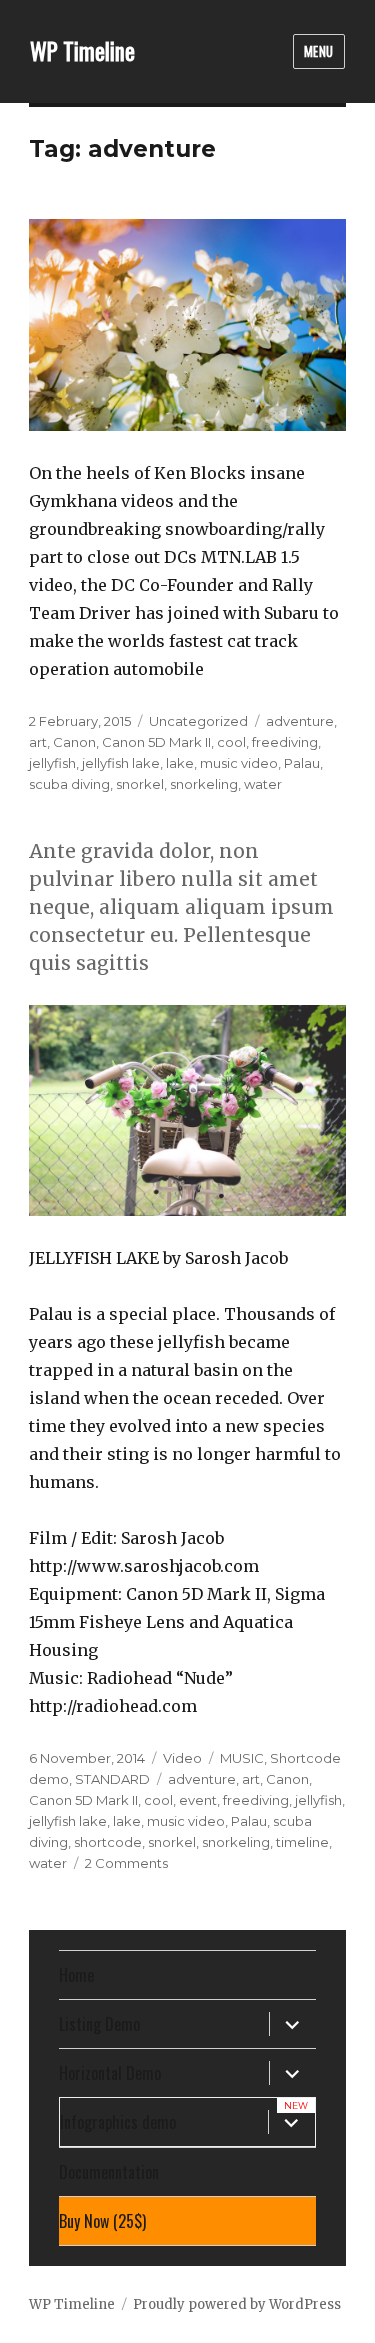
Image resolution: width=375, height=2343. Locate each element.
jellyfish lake (121, 763)
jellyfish (52, 763)
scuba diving (69, 784)
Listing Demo (99, 2024)
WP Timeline (82, 51)
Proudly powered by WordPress (237, 2304)
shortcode (108, 1842)
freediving (285, 742)
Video (182, 1758)
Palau (302, 763)
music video (239, 763)
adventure (300, 721)
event (198, 1800)
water (263, 784)
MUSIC (242, 1758)
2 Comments (126, 1863)
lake (180, 763)
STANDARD (112, 1779)
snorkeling (204, 784)
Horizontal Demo (110, 2073)
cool (231, 742)
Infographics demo (118, 2122)
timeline (302, 1842)
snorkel (140, 784)
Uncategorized (198, 721)
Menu (319, 51)
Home (76, 1975)
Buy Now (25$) (102, 2221)
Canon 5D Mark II (156, 742)
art (38, 742)
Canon (74, 742)
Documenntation (109, 2172)
